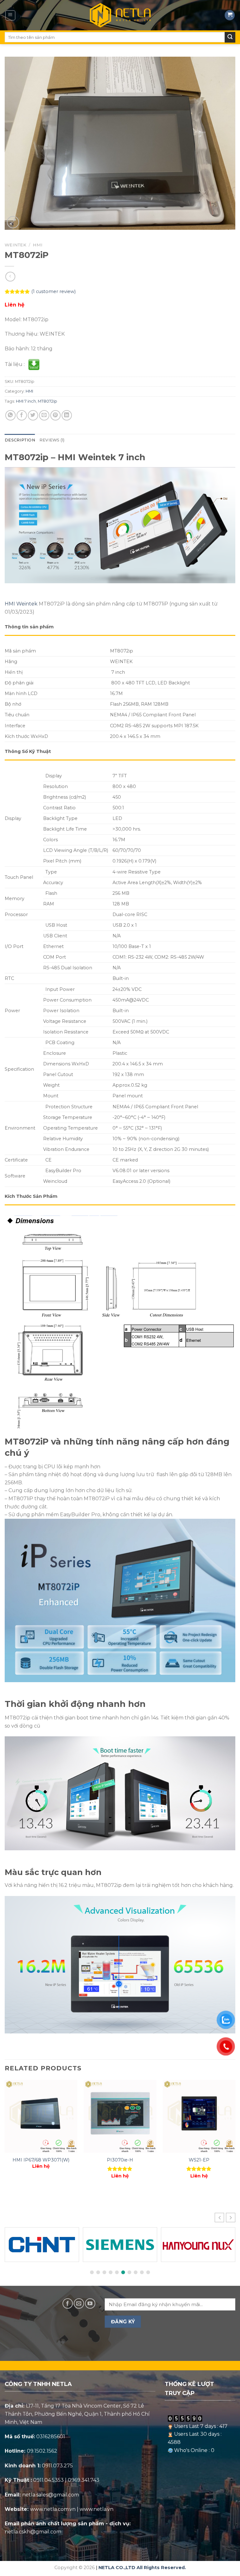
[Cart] (230, 15)
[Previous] (5, 2135)
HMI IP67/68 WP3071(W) (41, 2160)
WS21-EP (199, 2160)
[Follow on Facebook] (68, 2303)
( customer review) (53, 292)
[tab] (20, 440)
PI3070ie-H (120, 2160)
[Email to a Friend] (44, 415)
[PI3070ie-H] (120, 2116)
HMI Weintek (21, 604)
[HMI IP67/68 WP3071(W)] (41, 2116)
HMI (38, 245)
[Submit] (230, 37)
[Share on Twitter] (33, 415)
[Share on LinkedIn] (67, 415)
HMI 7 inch (26, 401)
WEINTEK (15, 245)
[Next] (235, 2135)
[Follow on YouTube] (90, 2303)
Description (20, 440)
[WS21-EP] (199, 2116)
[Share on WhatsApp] (10, 415)
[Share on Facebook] (22, 415)
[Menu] (10, 15)
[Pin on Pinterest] (55, 415)
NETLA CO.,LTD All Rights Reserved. (142, 2568)
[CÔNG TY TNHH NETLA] (120, 15)
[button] (231, 2218)
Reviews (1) (52, 440)
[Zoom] (13, 222)
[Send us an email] (79, 2303)
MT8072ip (47, 401)
